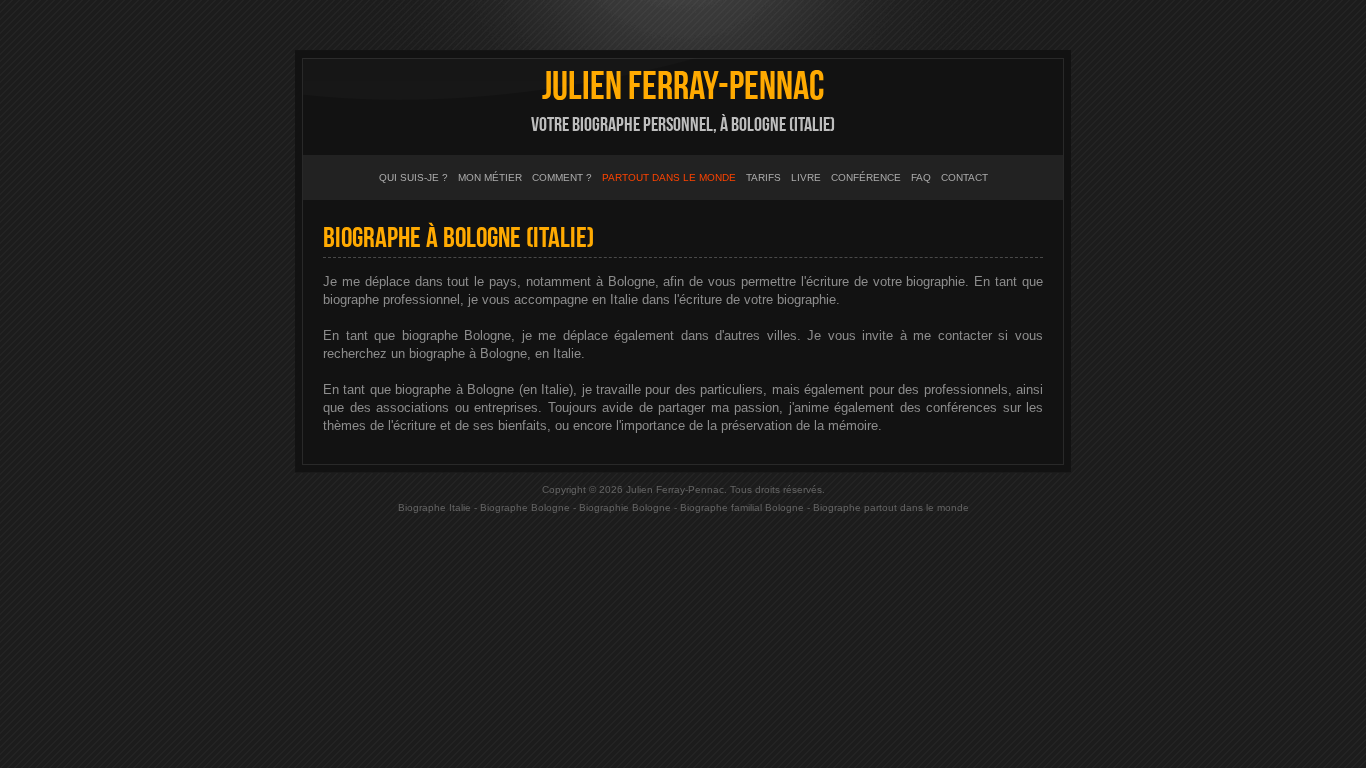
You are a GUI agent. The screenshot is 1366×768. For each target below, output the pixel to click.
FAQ (921, 177)
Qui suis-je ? (413, 177)
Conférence (866, 177)
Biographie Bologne (625, 507)
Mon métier (490, 177)
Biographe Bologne (525, 507)
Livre (806, 177)
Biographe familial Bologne (742, 507)
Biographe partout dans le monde (891, 507)
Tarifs (763, 177)
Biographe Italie (434, 507)
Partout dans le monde (669, 177)
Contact (964, 177)
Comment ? (562, 177)
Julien (683, 87)
